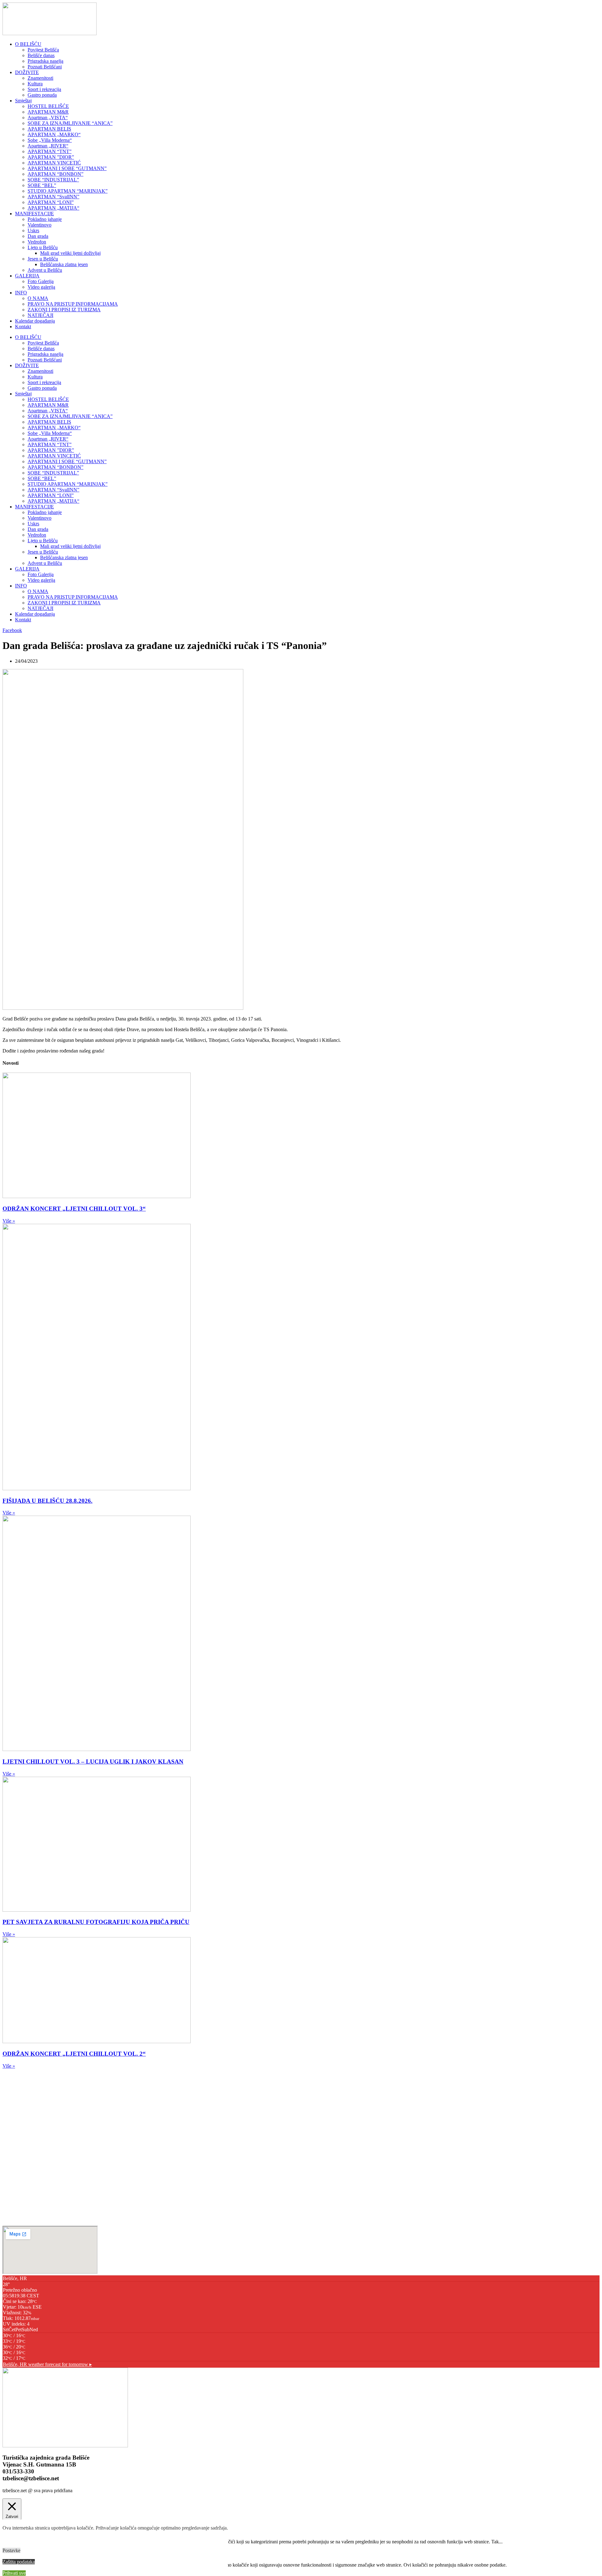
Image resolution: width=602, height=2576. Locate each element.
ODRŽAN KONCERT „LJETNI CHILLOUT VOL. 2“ (74, 2054)
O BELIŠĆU (28, 44)
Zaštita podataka (19, 2562)
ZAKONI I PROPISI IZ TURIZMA (64, 310)
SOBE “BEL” (42, 185)
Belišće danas (41, 55)
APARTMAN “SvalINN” (53, 197)
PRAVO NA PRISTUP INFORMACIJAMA (73, 304)
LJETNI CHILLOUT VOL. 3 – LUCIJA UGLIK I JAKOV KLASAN (93, 1762)
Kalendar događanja (35, 321)
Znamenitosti (40, 78)
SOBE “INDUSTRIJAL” (53, 180)
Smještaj (23, 101)
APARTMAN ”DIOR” (51, 157)
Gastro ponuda (42, 95)
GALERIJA (27, 276)
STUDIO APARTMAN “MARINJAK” (68, 191)
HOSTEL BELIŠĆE (48, 106)
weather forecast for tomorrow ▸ (47, 2364)
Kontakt (23, 327)
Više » (9, 1221)
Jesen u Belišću (43, 259)
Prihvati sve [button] (14, 2573)
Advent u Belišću (45, 270)
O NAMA (38, 298)
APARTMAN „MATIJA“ (53, 208)
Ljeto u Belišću (43, 247)
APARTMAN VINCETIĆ (54, 163)
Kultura (35, 84)
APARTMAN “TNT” (50, 151)
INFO (21, 293)
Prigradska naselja (45, 61)
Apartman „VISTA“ (48, 118)
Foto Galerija (41, 281)
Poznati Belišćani (45, 67)
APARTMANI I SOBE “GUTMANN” (67, 168)
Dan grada (38, 236)
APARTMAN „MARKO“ (54, 134)
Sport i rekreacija (44, 89)
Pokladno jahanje (45, 219)
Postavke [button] (11, 2550)
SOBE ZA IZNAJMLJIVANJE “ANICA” (70, 123)
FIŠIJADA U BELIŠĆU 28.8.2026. (48, 1501)
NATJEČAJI (40, 315)
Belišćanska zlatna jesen (64, 264)
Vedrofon (37, 242)
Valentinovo (40, 225)
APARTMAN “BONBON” (55, 174)
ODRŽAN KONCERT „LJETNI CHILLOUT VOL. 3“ (74, 1209)
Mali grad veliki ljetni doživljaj (70, 253)
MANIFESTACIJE (34, 214)
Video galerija (41, 287)
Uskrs (33, 230)
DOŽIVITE (27, 72)
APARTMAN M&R (48, 112)
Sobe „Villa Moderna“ (50, 140)
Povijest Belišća (43, 50)
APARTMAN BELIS (49, 129)
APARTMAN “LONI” (51, 202)
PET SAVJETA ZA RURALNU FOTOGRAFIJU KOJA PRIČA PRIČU (96, 1922)
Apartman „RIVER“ (48, 146)
